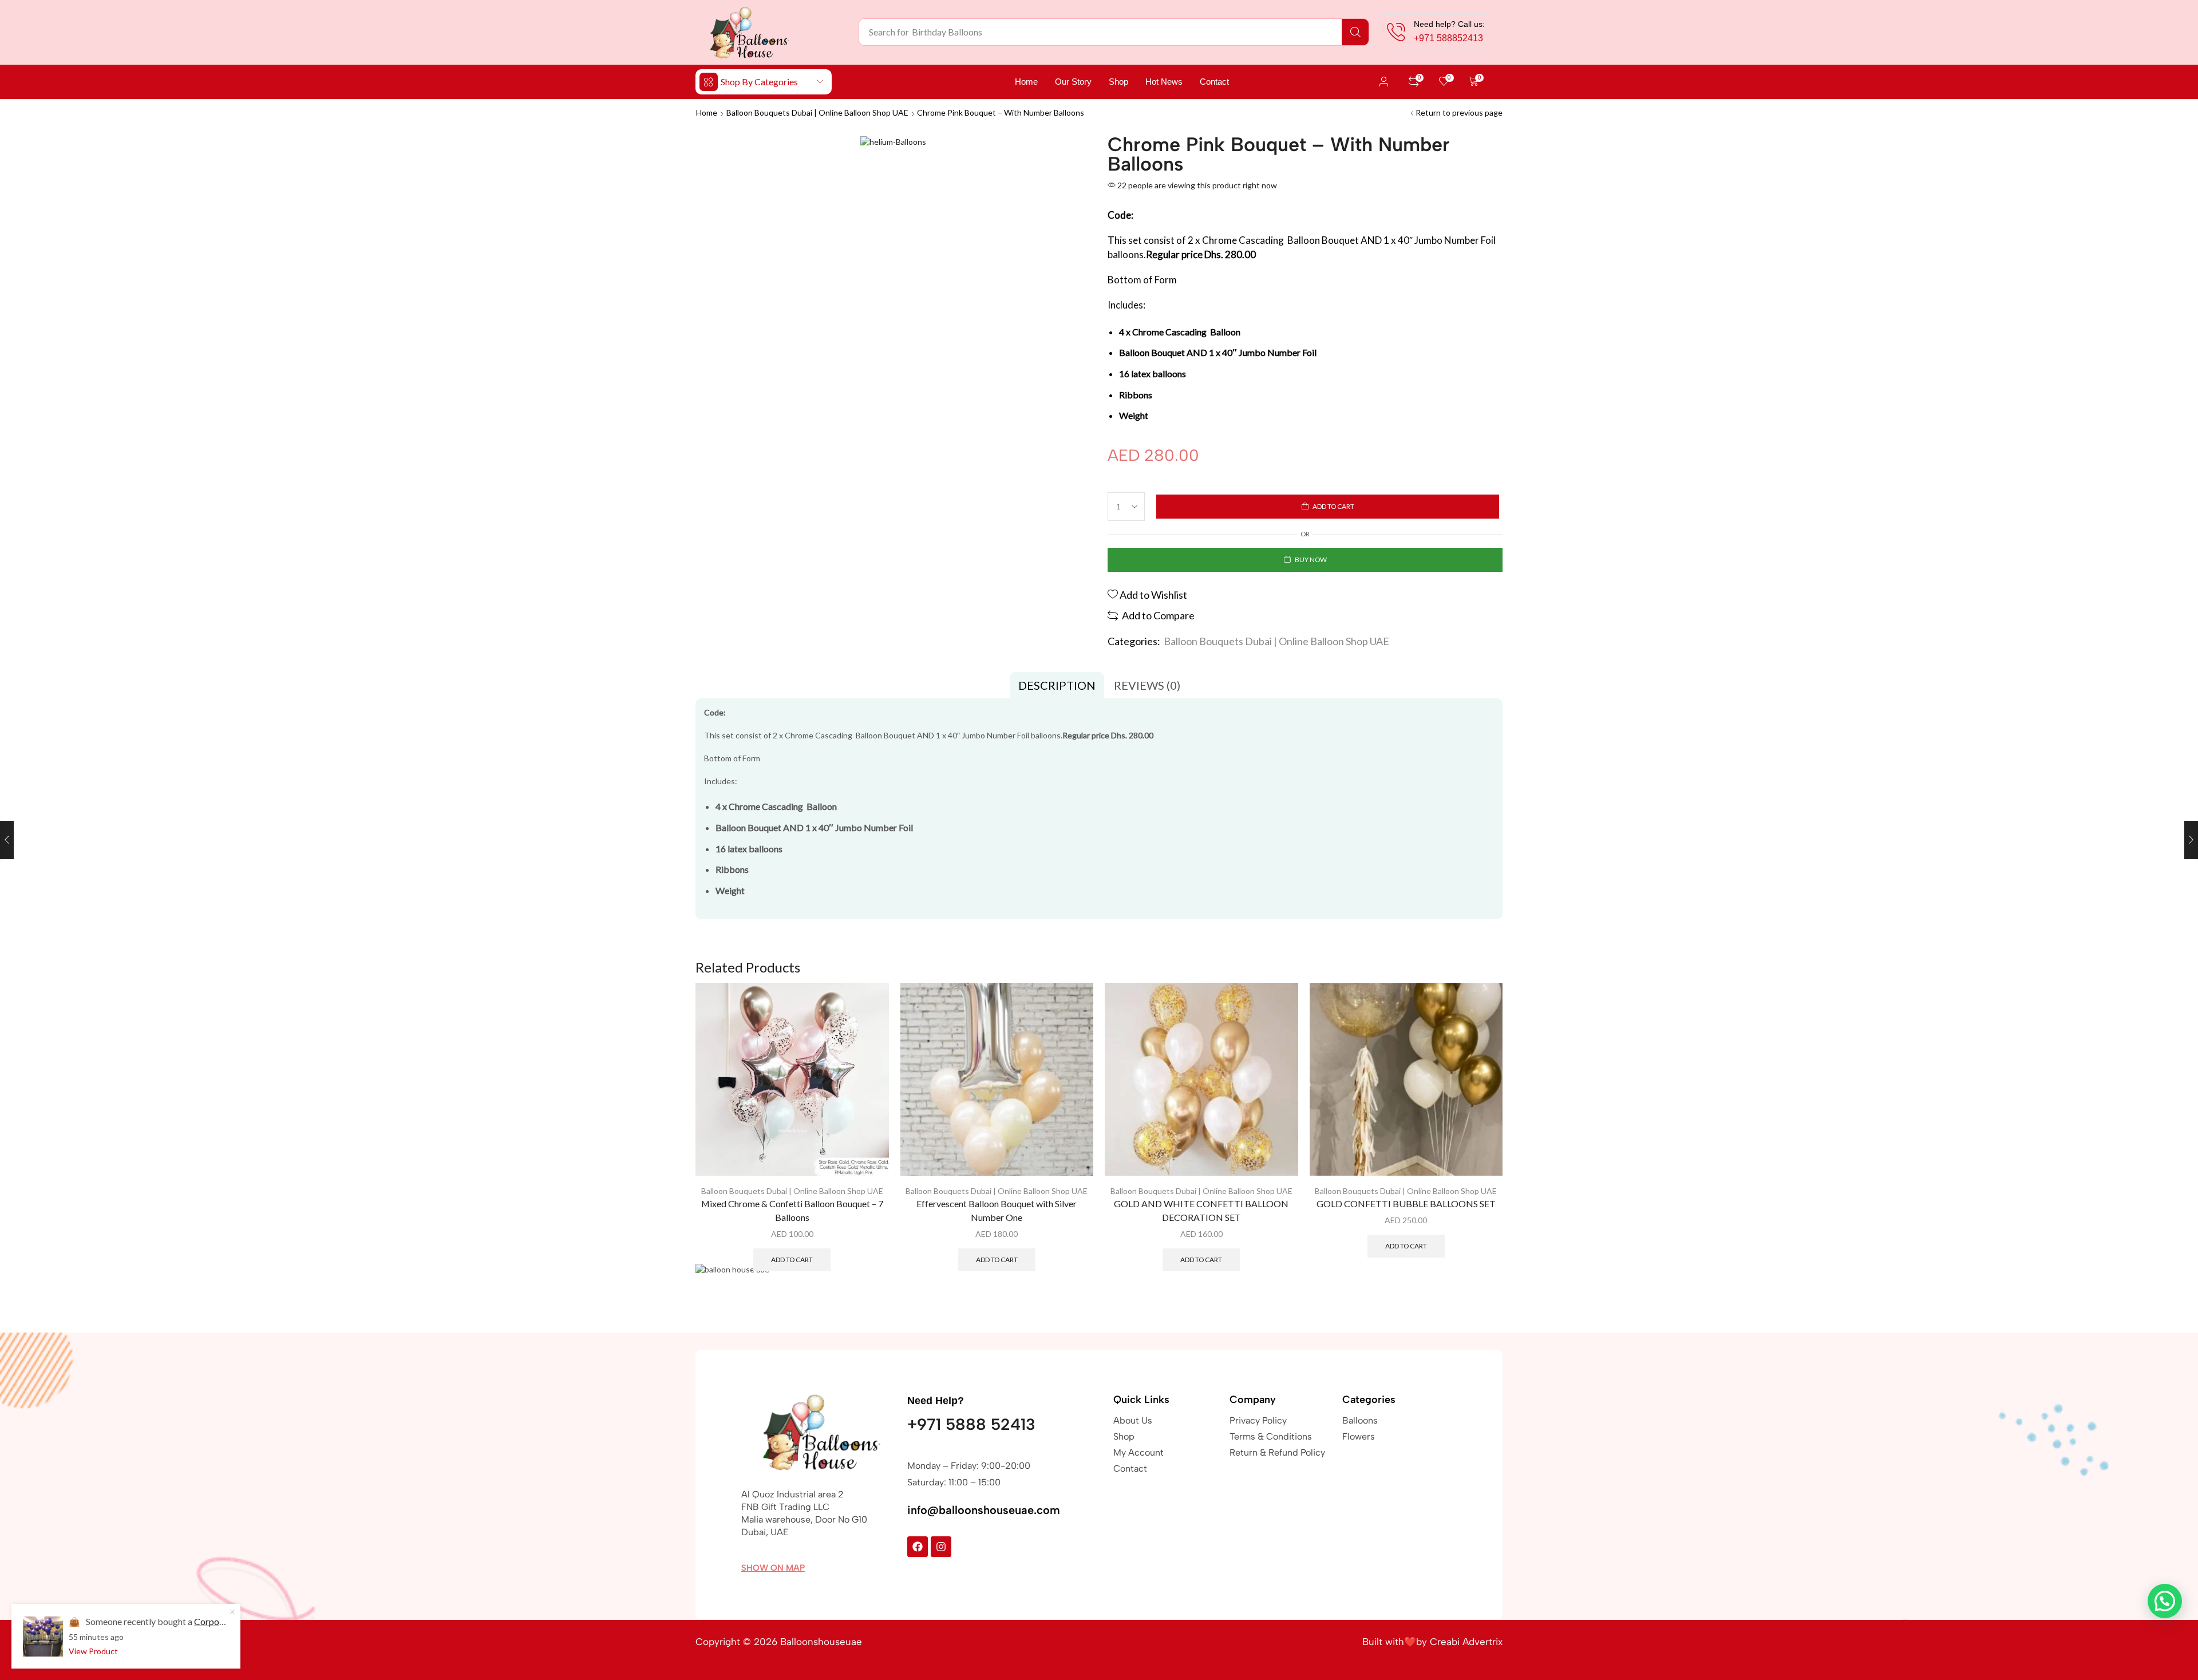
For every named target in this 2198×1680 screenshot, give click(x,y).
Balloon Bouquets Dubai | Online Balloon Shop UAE (817, 112)
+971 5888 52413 (971, 1424)
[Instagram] (941, 1547)
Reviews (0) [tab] (1147, 685)
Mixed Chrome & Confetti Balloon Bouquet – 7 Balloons (792, 1210)
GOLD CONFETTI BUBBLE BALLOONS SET (1406, 1203)
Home (707, 112)
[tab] (1057, 685)
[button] (1384, 82)
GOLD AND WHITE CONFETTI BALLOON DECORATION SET (1201, 1210)
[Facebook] (918, 1547)
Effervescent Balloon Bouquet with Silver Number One (997, 1210)
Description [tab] (1057, 685)
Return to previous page (1459, 112)
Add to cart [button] (792, 1260)
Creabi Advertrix (1466, 1642)
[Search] (1355, 32)
